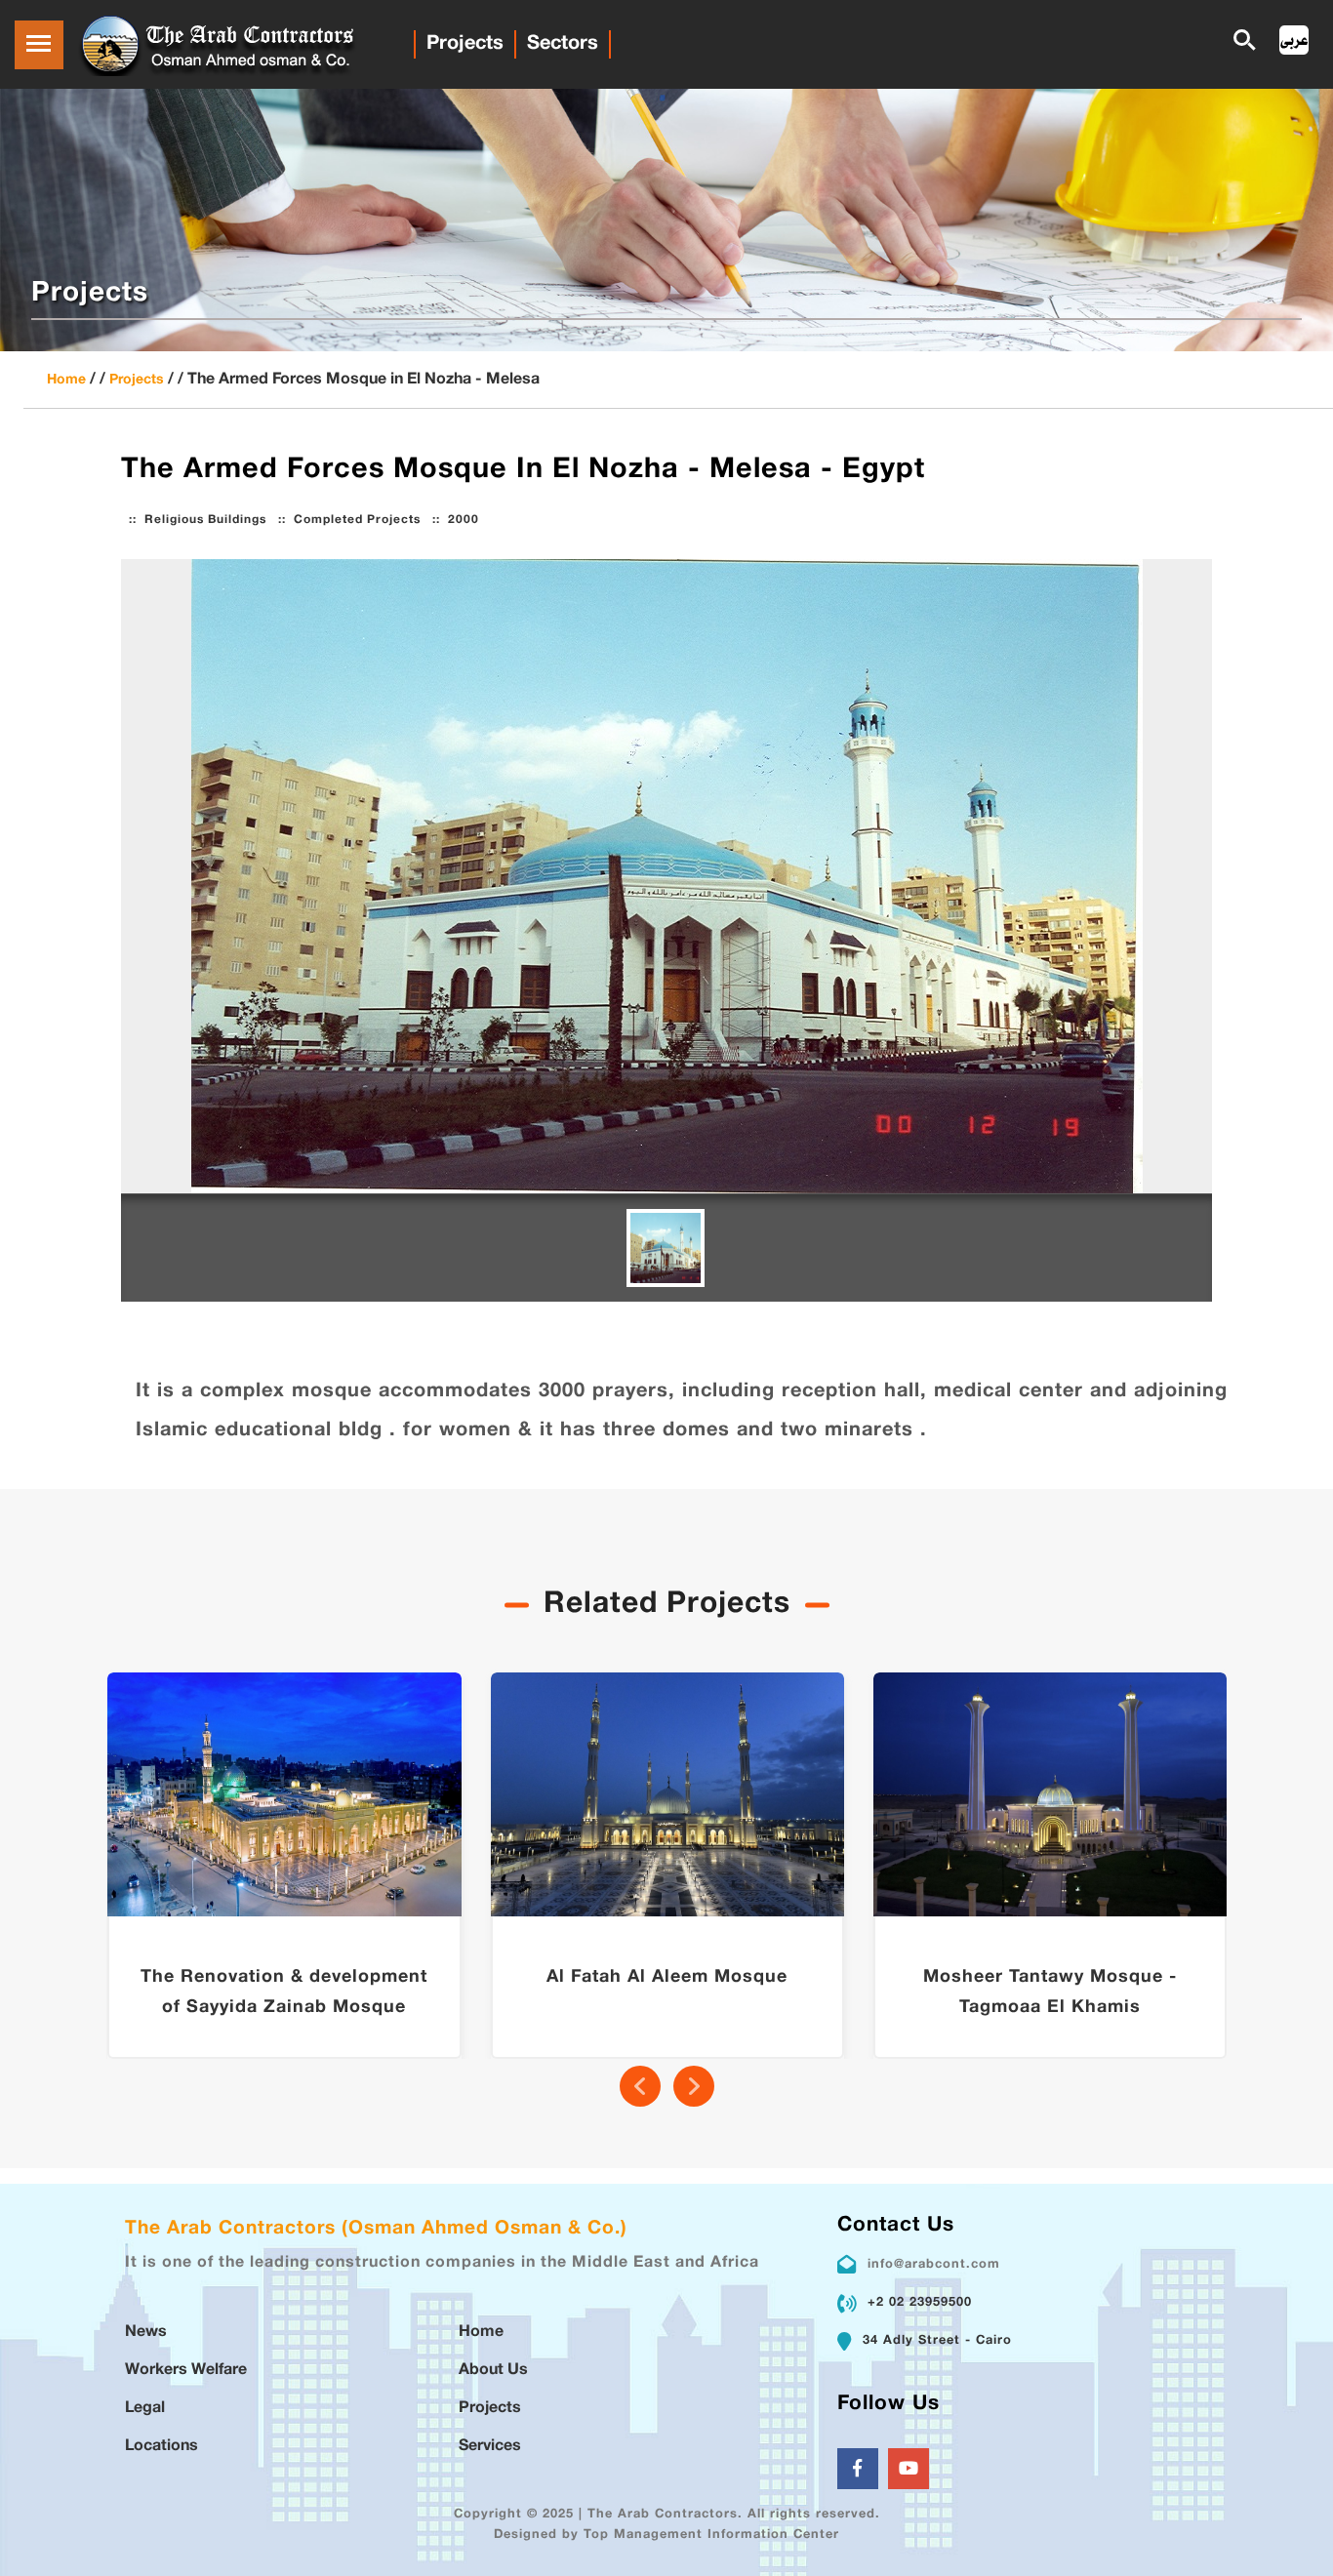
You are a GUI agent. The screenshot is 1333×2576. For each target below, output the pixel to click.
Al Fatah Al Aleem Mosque (667, 1978)
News (146, 2333)
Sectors (563, 44)
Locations (162, 2447)
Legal (145, 2409)
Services (490, 2447)
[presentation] (640, 2086)
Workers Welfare (186, 2371)
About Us (493, 2371)
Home (66, 380)
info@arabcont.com (934, 2265)
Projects (465, 44)
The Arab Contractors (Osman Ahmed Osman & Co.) (376, 2229)
